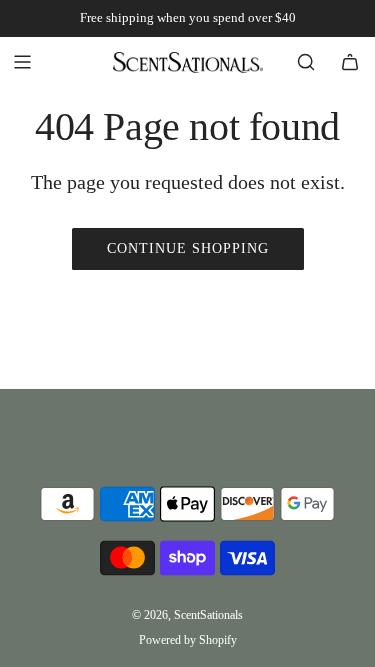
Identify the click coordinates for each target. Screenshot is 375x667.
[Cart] (350, 62)
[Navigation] (22, 62)
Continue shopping (188, 248)
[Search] (306, 62)
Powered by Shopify (188, 640)
